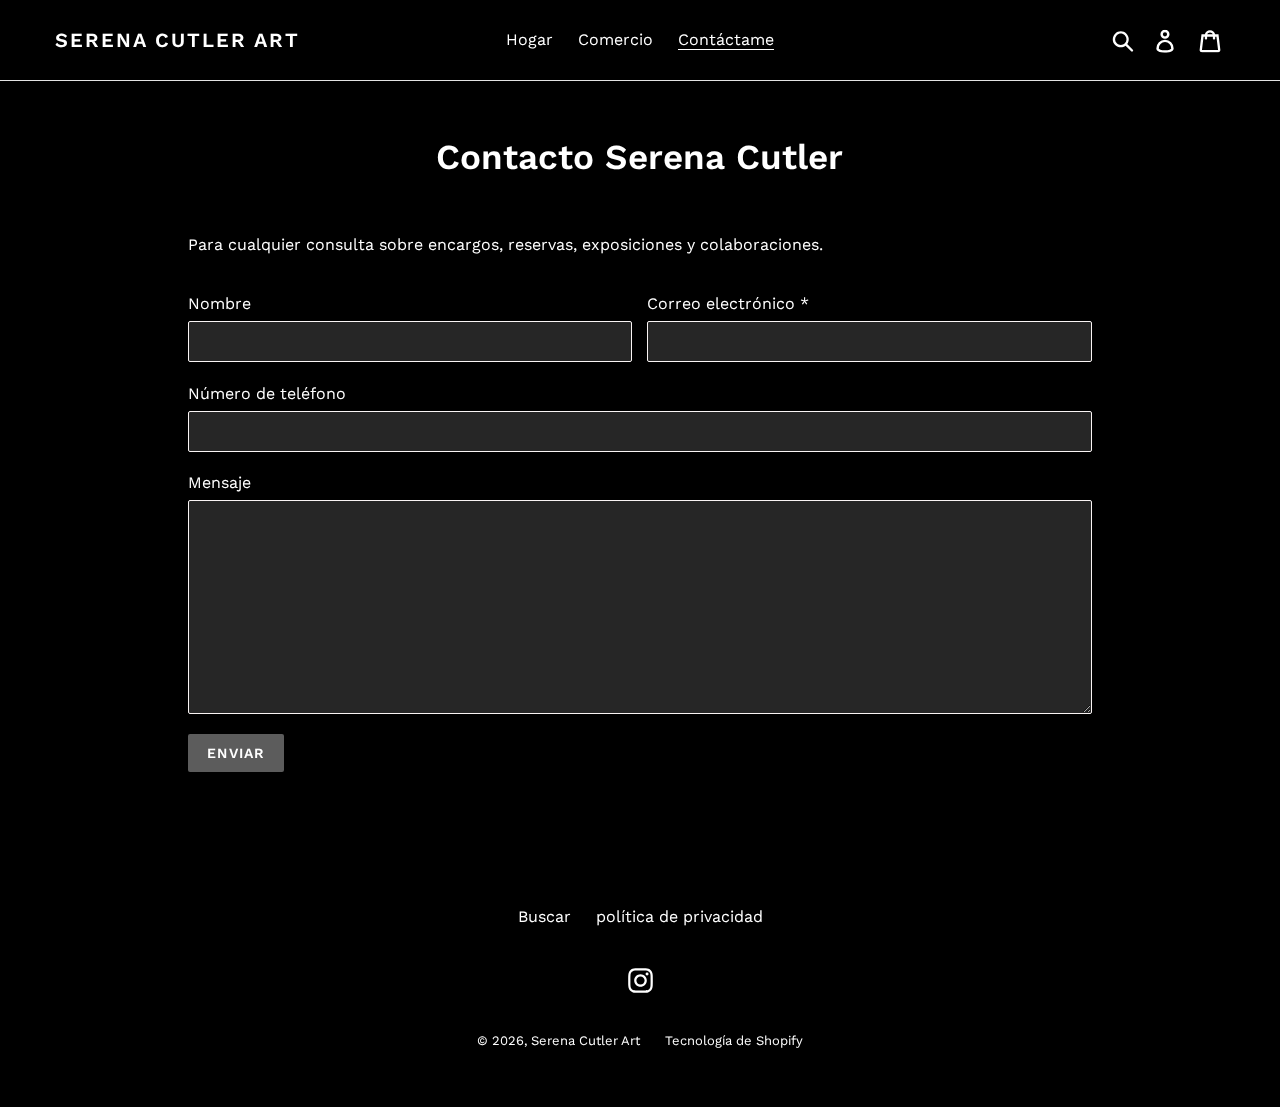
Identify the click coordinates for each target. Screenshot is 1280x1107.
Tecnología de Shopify (734, 1040)
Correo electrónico (728, 303)
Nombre (219, 303)
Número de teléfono (267, 393)
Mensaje (219, 482)
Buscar (544, 916)
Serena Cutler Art (177, 40)
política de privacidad (679, 916)
